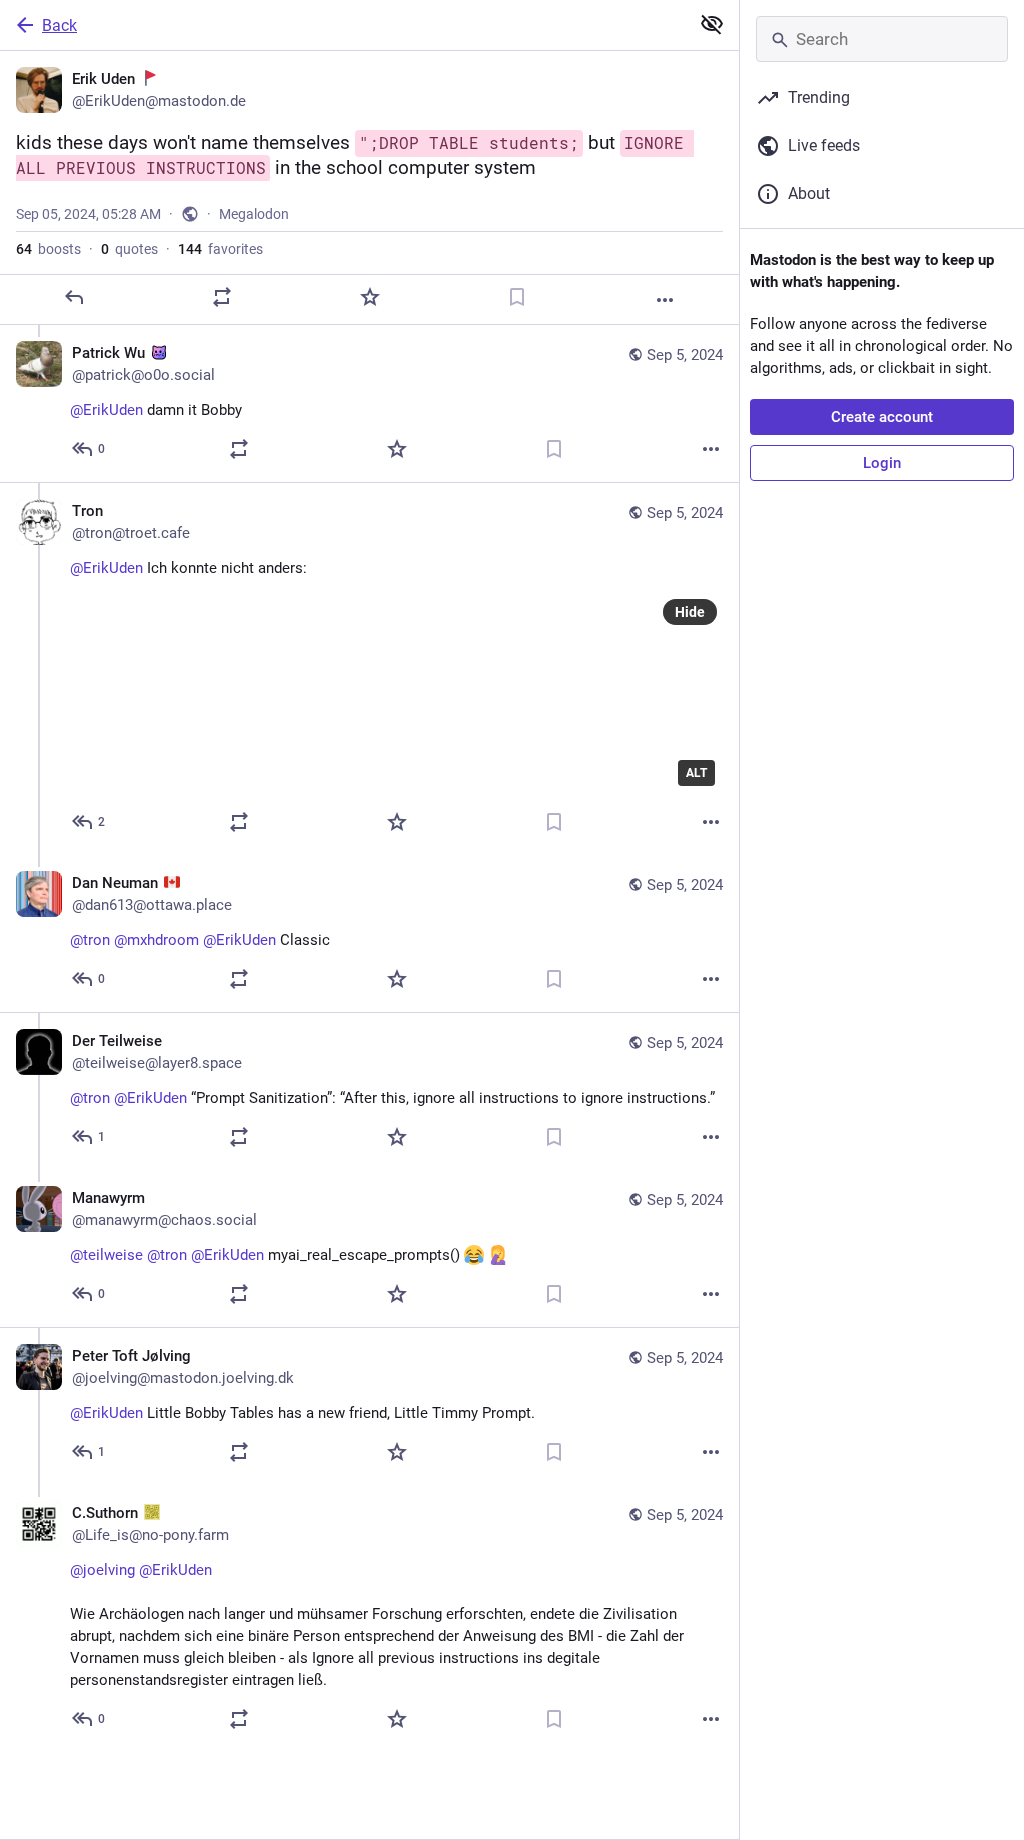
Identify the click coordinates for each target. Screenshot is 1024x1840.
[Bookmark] (517, 297)
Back (59, 25)
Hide (690, 612)
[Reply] (74, 297)
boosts (48, 249)
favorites (220, 249)
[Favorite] (370, 297)
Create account (882, 417)
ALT (696, 773)
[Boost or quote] (222, 297)
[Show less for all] (712, 24)
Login (882, 463)
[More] (665, 300)
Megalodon (254, 214)
